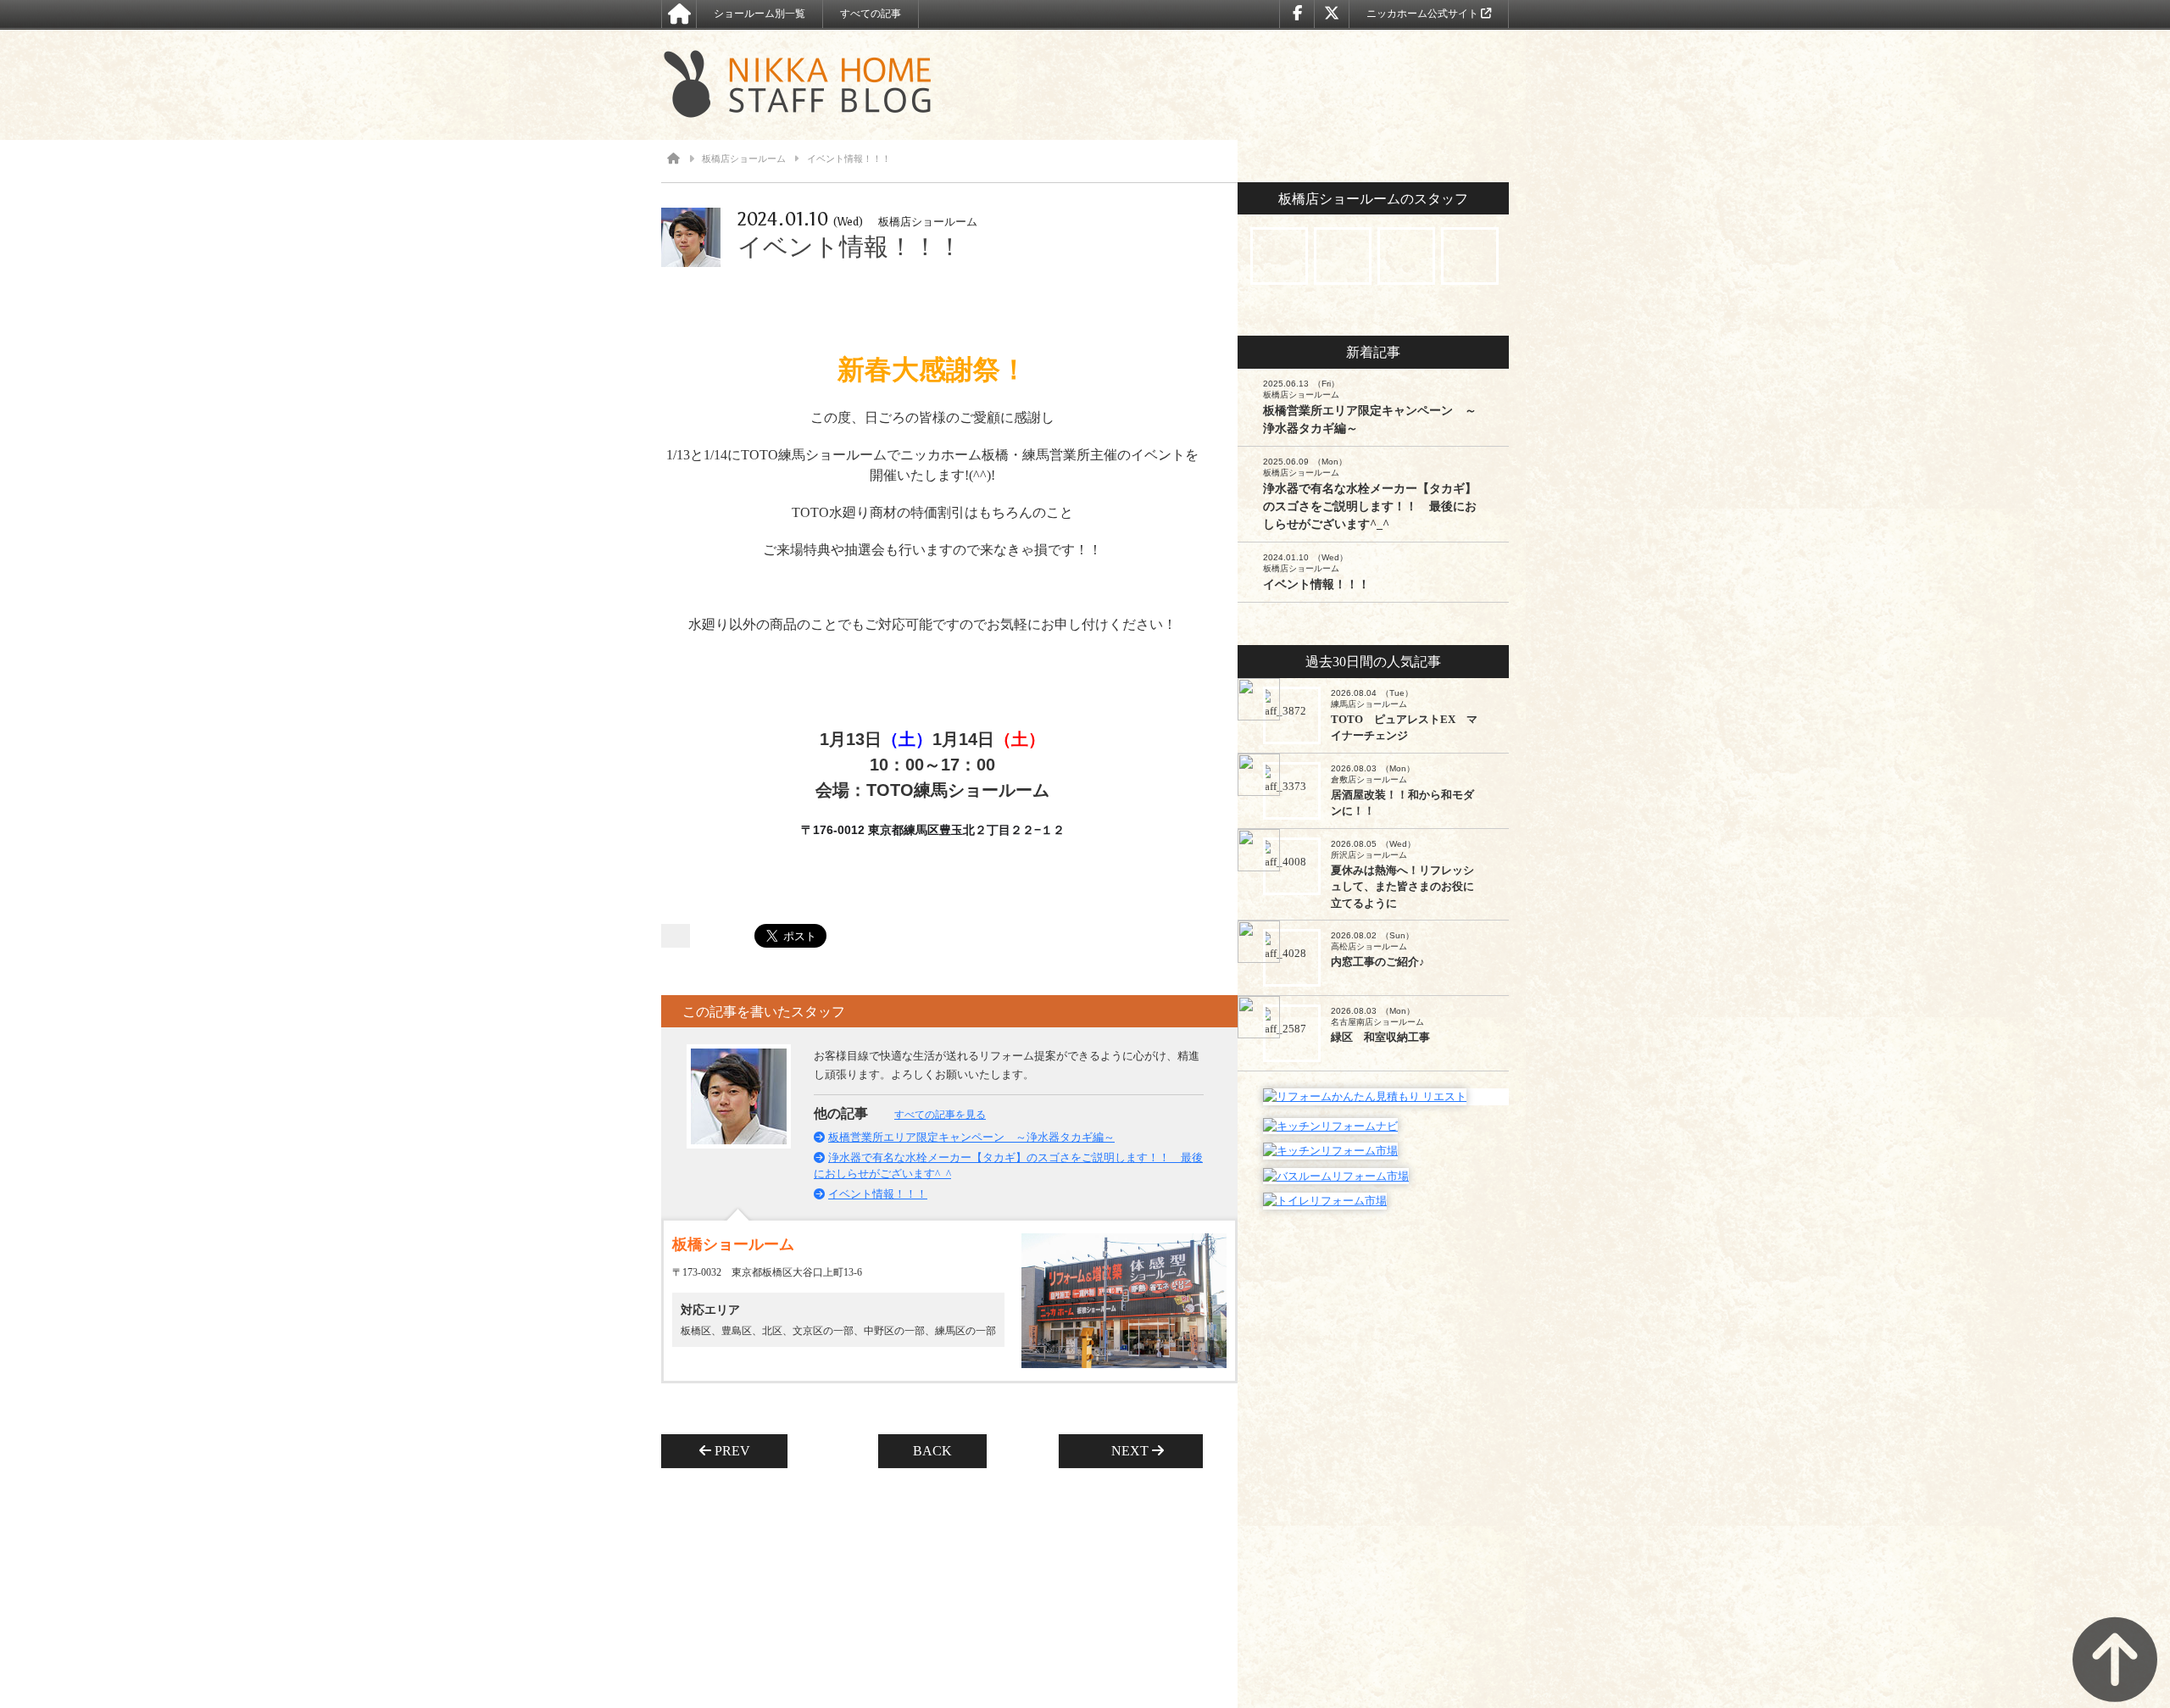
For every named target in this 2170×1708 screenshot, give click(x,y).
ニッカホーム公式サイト (1424, 14)
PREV (737, 1451)
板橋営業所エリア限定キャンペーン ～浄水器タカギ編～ (971, 1137)
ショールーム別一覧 (759, 14)
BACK (932, 1451)
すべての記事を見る (940, 1115)
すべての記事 (871, 14)
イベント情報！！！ (878, 1194)
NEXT (1125, 1451)
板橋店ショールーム (744, 159)
